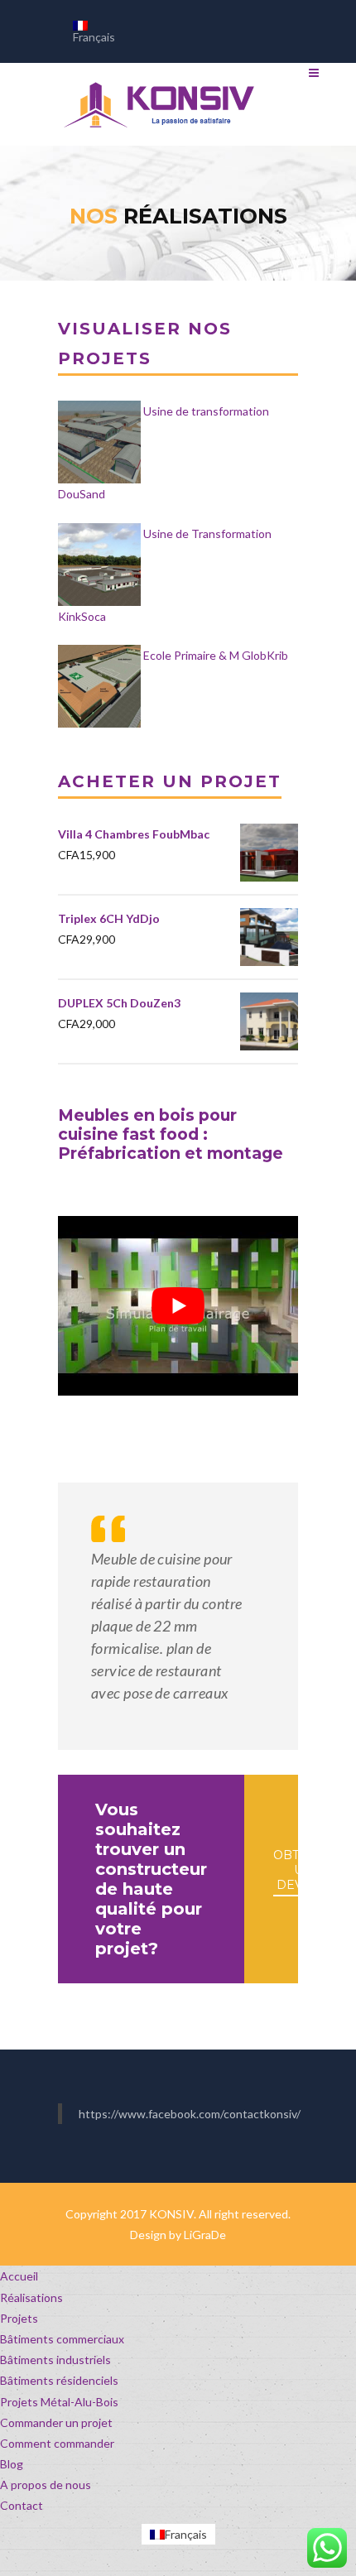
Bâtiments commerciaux (62, 2339)
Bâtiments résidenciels (59, 2380)
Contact (22, 2505)
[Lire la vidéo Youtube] (178, 1305)
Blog (12, 2464)
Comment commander (57, 2443)
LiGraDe (205, 2235)
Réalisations (31, 2297)
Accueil (19, 2276)
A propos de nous (46, 2485)
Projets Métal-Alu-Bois (59, 2402)
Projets (19, 2318)
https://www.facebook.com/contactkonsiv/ (190, 2114)
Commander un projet (56, 2422)
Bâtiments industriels (55, 2360)
